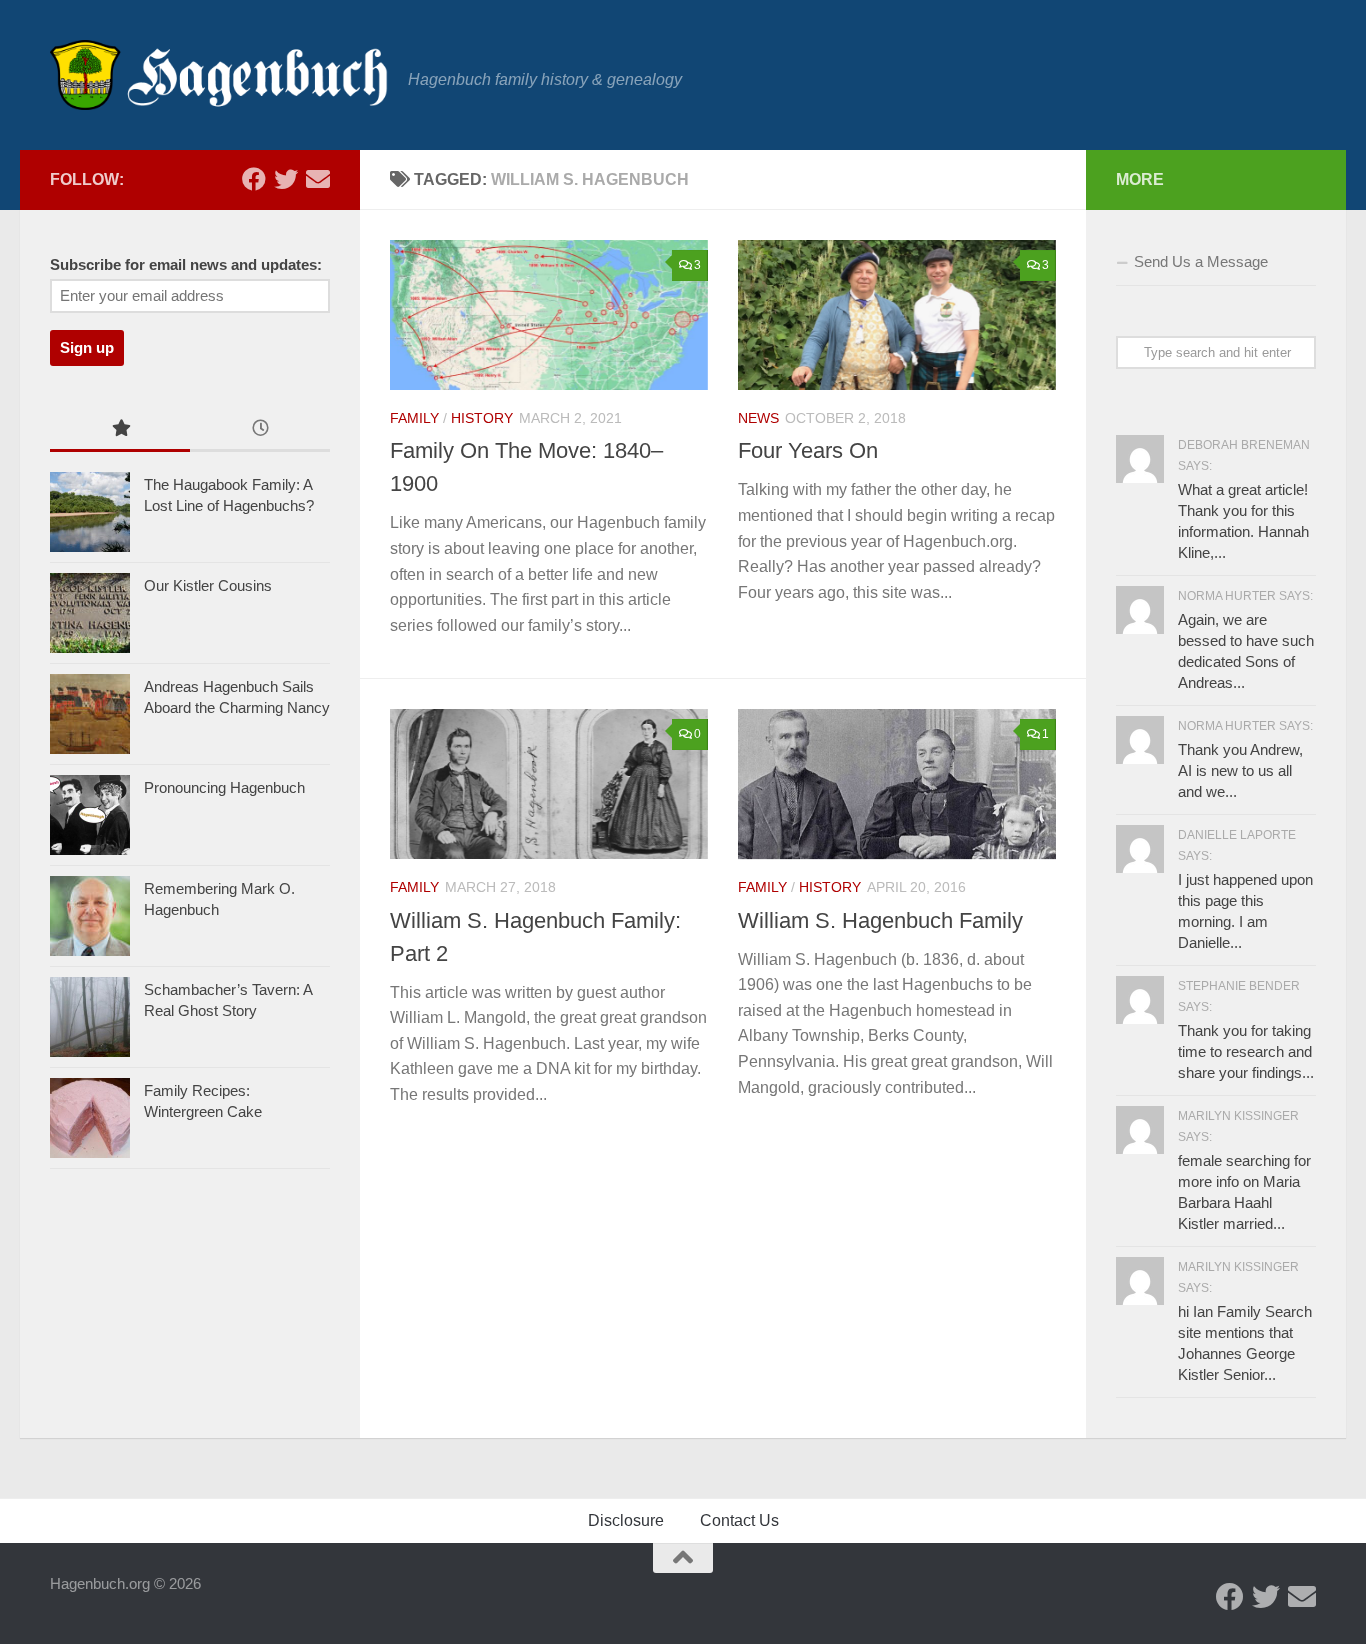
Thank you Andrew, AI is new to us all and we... (1240, 770)
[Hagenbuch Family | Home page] (219, 75)
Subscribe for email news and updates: (186, 265)
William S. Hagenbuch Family (880, 920)
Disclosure (626, 1520)
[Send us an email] (318, 179)
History (482, 418)
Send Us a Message (1201, 261)
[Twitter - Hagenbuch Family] (286, 179)
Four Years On (808, 450)
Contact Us (739, 1520)
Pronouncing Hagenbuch (224, 787)
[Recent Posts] (260, 430)
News (758, 418)
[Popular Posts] (120, 430)
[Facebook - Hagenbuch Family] (254, 179)
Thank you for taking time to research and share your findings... (1246, 1051)
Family (414, 418)
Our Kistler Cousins (208, 585)
